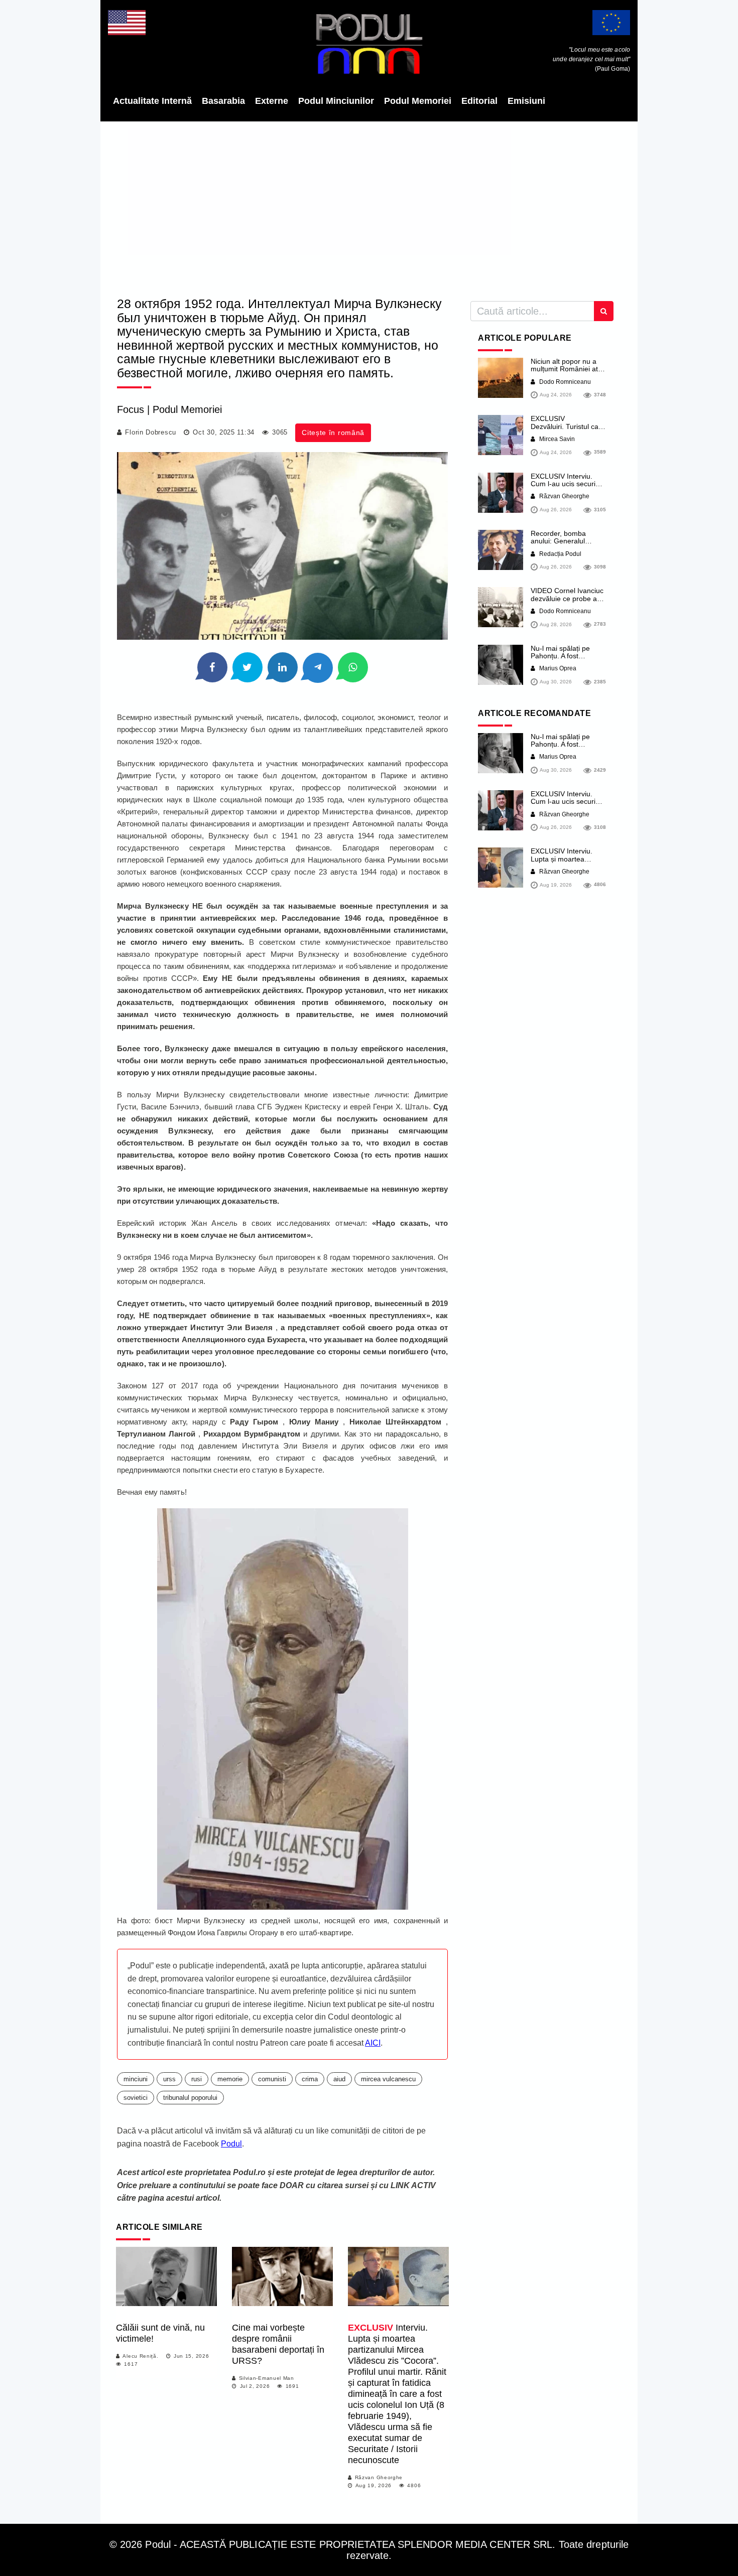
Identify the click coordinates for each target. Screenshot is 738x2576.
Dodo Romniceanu (564, 382)
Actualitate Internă (152, 101)
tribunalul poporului (190, 2098)
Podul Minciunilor (336, 101)
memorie (230, 2079)
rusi (197, 2079)
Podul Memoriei (418, 101)
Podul (231, 2144)
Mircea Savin (556, 439)
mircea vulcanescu (388, 2079)
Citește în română (333, 433)
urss (169, 2079)
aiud (339, 2079)
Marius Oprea (557, 668)
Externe (272, 101)
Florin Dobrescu (151, 432)
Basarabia (223, 101)
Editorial (479, 101)
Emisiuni (526, 101)
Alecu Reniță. (140, 2356)
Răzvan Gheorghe (379, 2477)
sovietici (136, 2098)
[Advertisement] (369, 206)
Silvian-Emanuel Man (267, 2378)
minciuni (136, 2079)
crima (310, 2079)
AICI (373, 2043)
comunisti (272, 2079)
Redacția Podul (560, 554)
